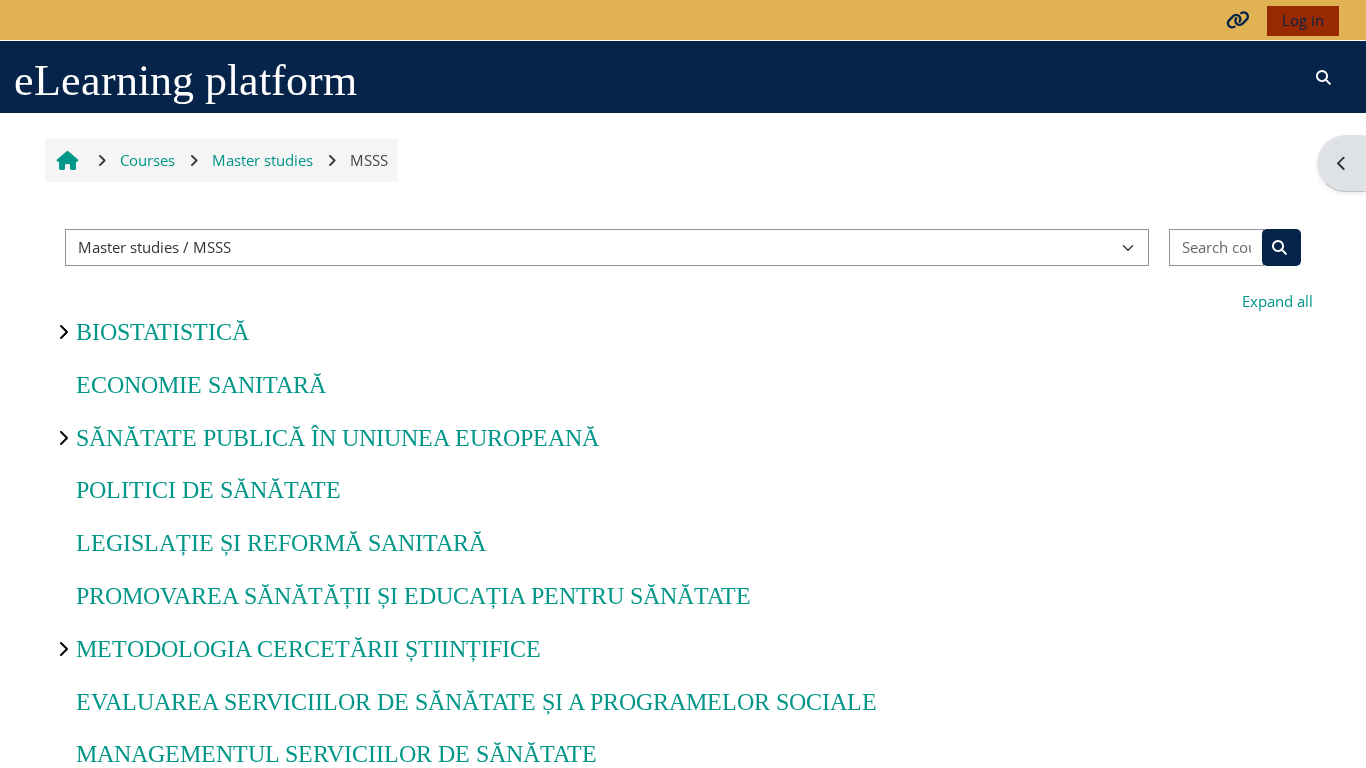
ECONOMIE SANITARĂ (201, 385)
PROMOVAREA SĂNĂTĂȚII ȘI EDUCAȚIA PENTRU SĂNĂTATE (413, 596)
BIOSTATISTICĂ (162, 332)
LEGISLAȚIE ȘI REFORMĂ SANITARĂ (281, 543)
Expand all (1277, 301)
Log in (1303, 20)
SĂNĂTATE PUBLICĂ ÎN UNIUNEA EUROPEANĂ (337, 438)
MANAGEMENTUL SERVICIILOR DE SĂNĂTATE (336, 754)
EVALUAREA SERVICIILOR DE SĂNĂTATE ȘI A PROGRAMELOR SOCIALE (476, 702)
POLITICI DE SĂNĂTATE (208, 490)
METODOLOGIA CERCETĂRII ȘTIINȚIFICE (308, 649)
